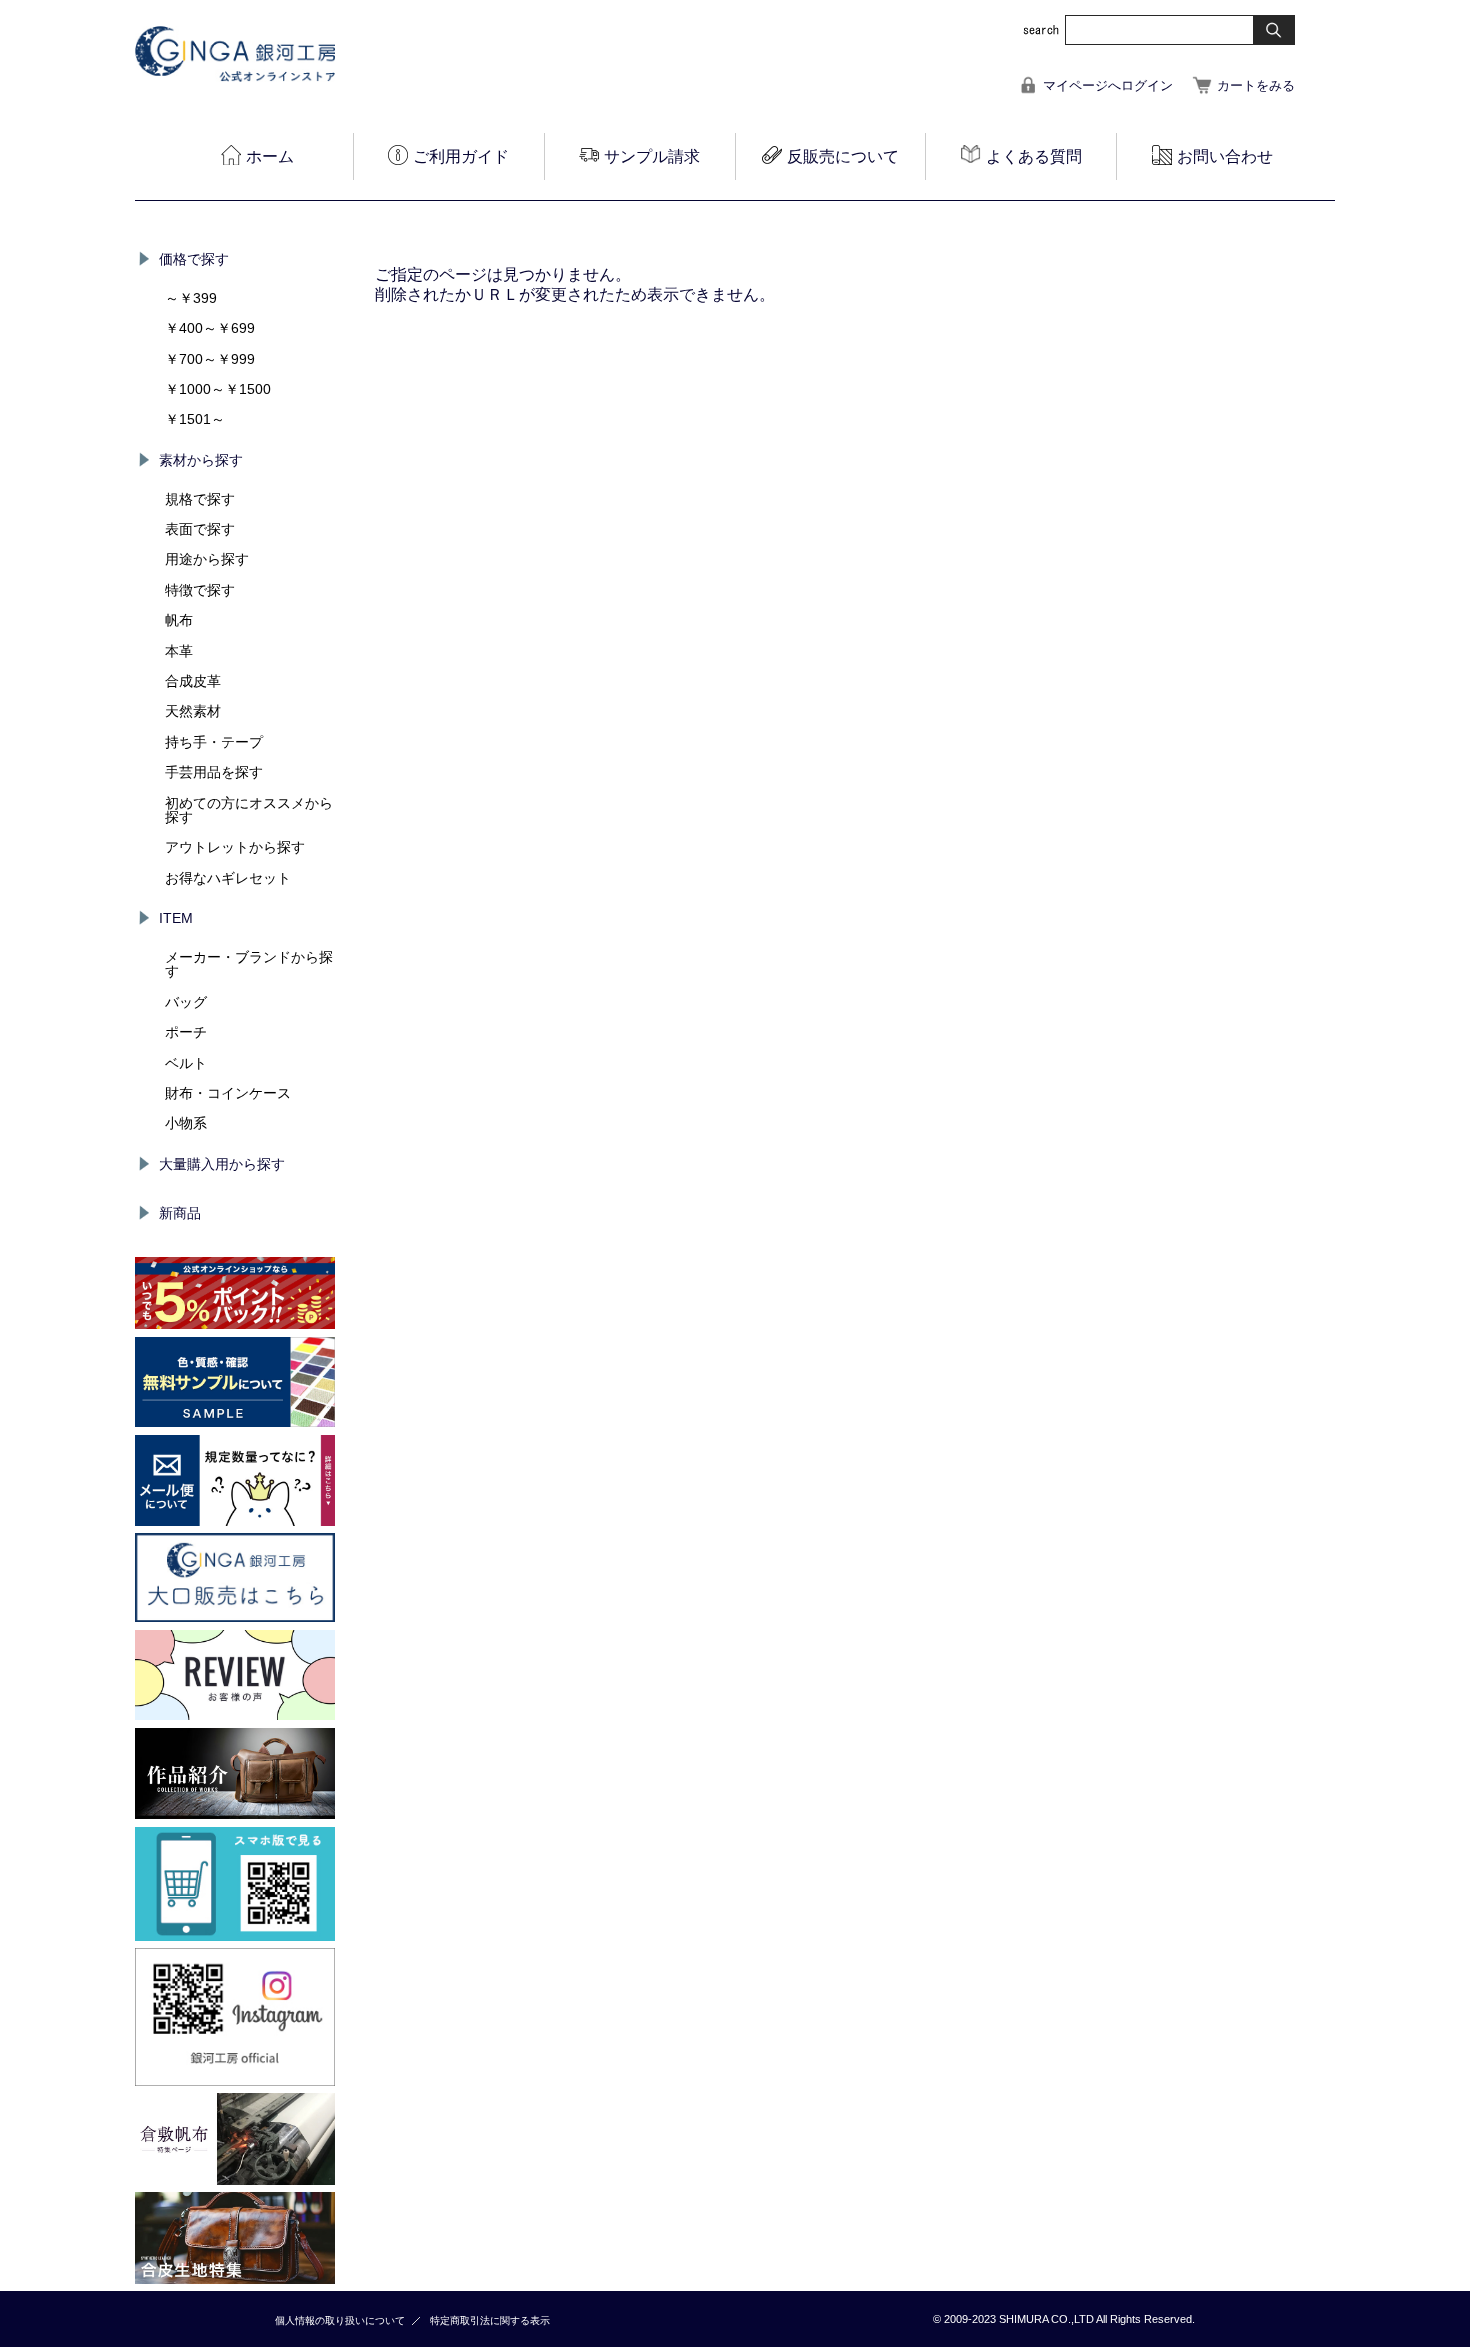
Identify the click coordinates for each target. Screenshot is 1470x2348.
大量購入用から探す (222, 1164)
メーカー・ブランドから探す (249, 964)
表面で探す (200, 529)
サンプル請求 (652, 156)
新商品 (180, 1213)
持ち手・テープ (214, 742)
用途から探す (207, 559)
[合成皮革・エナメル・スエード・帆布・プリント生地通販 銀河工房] (235, 76)
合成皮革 (193, 681)
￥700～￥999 (210, 359)
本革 (179, 651)
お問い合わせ (1225, 156)
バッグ (186, 1002)
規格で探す (200, 499)
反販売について (843, 156)
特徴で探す (200, 590)
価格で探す (194, 259)
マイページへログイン (1108, 85)
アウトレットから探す (235, 847)
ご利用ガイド (461, 156)
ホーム (270, 156)
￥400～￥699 (210, 328)
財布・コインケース (228, 1093)
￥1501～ (195, 419)
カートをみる (1256, 85)
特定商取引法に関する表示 (490, 2320)
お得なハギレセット (228, 878)
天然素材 (193, 711)
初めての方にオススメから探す (249, 810)
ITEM (176, 918)
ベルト (186, 1063)
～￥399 (191, 298)
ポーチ (186, 1032)
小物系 (186, 1123)
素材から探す (201, 460)
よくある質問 (1034, 156)
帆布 (179, 620)
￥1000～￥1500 (218, 389)
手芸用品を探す (214, 772)
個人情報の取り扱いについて (340, 2320)
